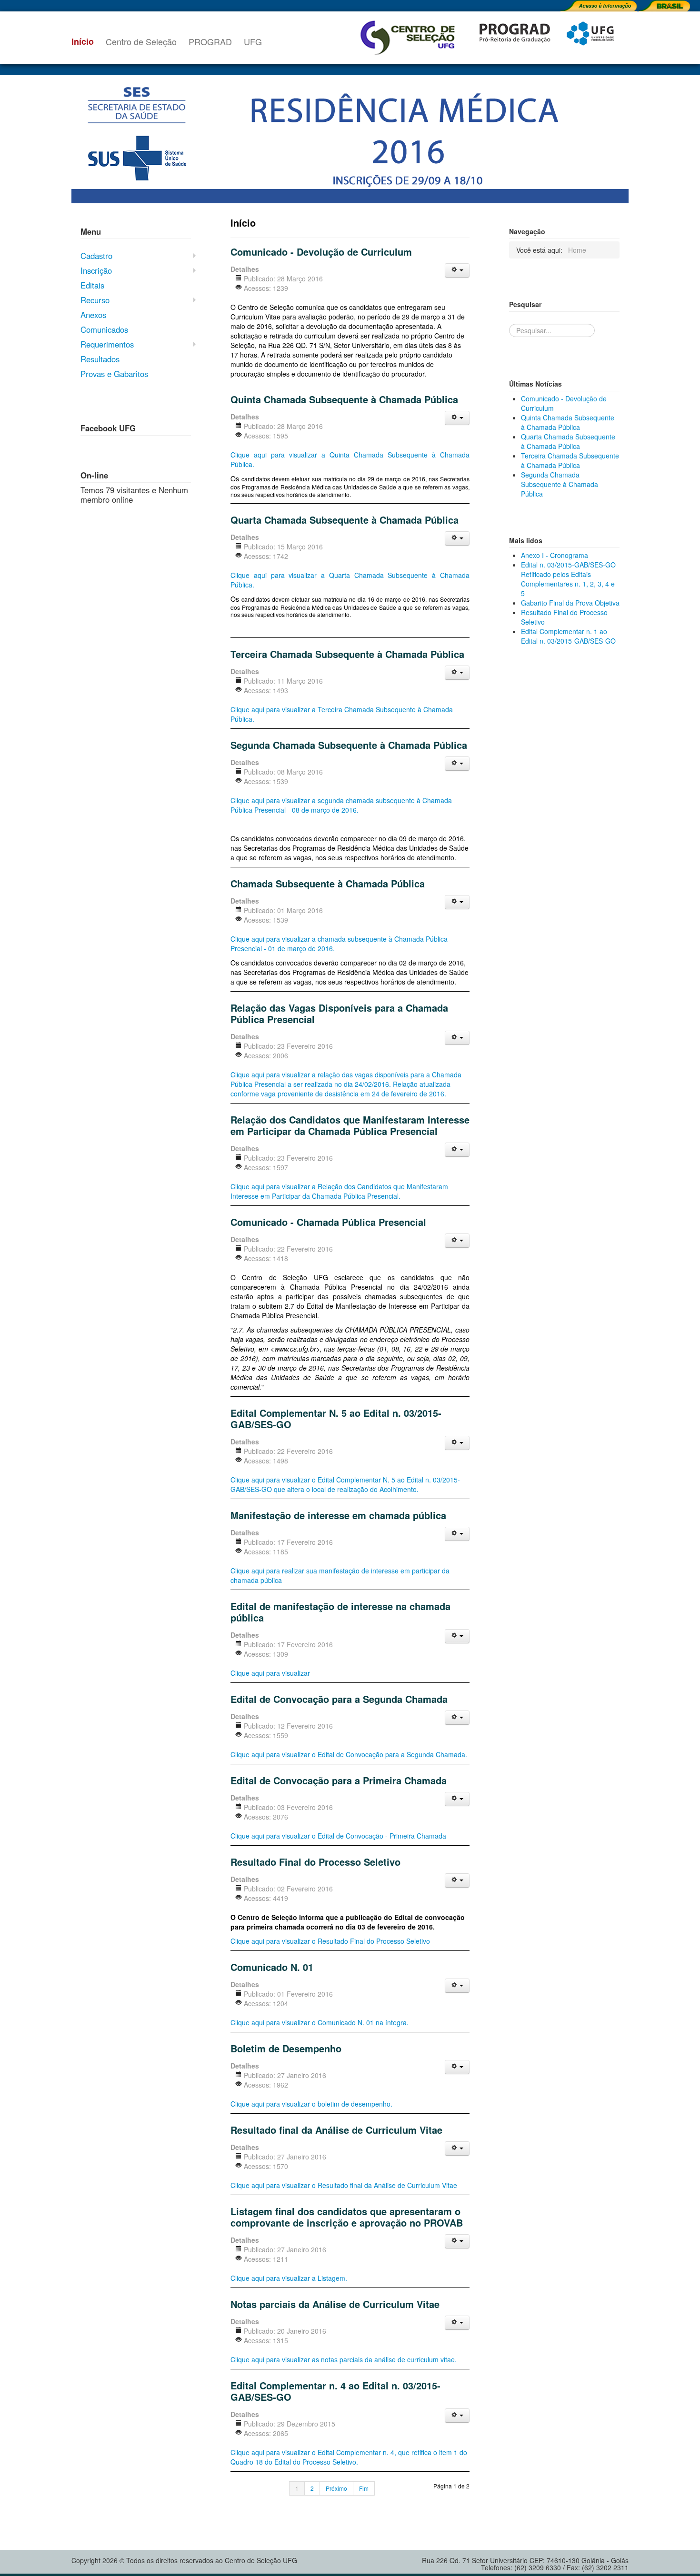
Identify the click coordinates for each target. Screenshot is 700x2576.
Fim (364, 2488)
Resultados (100, 359)
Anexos (93, 315)
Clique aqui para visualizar (270, 1673)
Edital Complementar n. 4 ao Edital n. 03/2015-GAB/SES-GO (335, 2391)
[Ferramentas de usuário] (457, 270)
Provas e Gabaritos (114, 374)
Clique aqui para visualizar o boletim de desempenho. (311, 2104)
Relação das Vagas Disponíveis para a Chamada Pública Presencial (339, 1013)
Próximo (336, 2488)
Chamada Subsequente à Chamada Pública (328, 883)
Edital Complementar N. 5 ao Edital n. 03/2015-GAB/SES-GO (336, 1418)
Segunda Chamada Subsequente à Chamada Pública (349, 745)
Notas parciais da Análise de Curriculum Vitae (335, 2304)
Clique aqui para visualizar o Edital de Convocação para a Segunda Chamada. (349, 1754)
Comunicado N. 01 (272, 1967)
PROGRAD (210, 41)
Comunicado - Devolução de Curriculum (321, 252)
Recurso (95, 300)
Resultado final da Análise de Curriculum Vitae (336, 2130)
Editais (92, 285)
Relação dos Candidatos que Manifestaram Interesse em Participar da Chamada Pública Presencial (350, 1125)
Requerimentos (107, 344)
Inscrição (96, 270)
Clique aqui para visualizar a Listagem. (289, 2278)
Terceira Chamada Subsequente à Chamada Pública (347, 654)
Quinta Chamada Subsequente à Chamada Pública (344, 399)
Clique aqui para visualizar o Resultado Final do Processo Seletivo (330, 1941)
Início (83, 41)
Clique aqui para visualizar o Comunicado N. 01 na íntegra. (320, 2022)
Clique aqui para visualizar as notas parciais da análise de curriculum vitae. (344, 2359)
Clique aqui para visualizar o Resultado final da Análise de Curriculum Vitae (344, 2185)
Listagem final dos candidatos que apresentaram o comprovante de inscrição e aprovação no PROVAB (347, 2217)
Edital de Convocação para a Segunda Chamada (339, 1699)
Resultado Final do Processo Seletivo (315, 1862)
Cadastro (96, 256)
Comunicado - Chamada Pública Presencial (328, 1222)
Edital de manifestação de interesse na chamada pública (340, 1612)
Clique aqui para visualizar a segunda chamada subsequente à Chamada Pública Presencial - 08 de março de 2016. (341, 805)
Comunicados (104, 329)
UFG (253, 41)
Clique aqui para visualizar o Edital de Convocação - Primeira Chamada (338, 1836)
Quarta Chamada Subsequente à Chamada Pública (345, 520)
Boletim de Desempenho (286, 2048)
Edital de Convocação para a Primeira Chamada (339, 1780)
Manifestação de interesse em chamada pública (338, 1515)
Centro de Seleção (141, 41)
